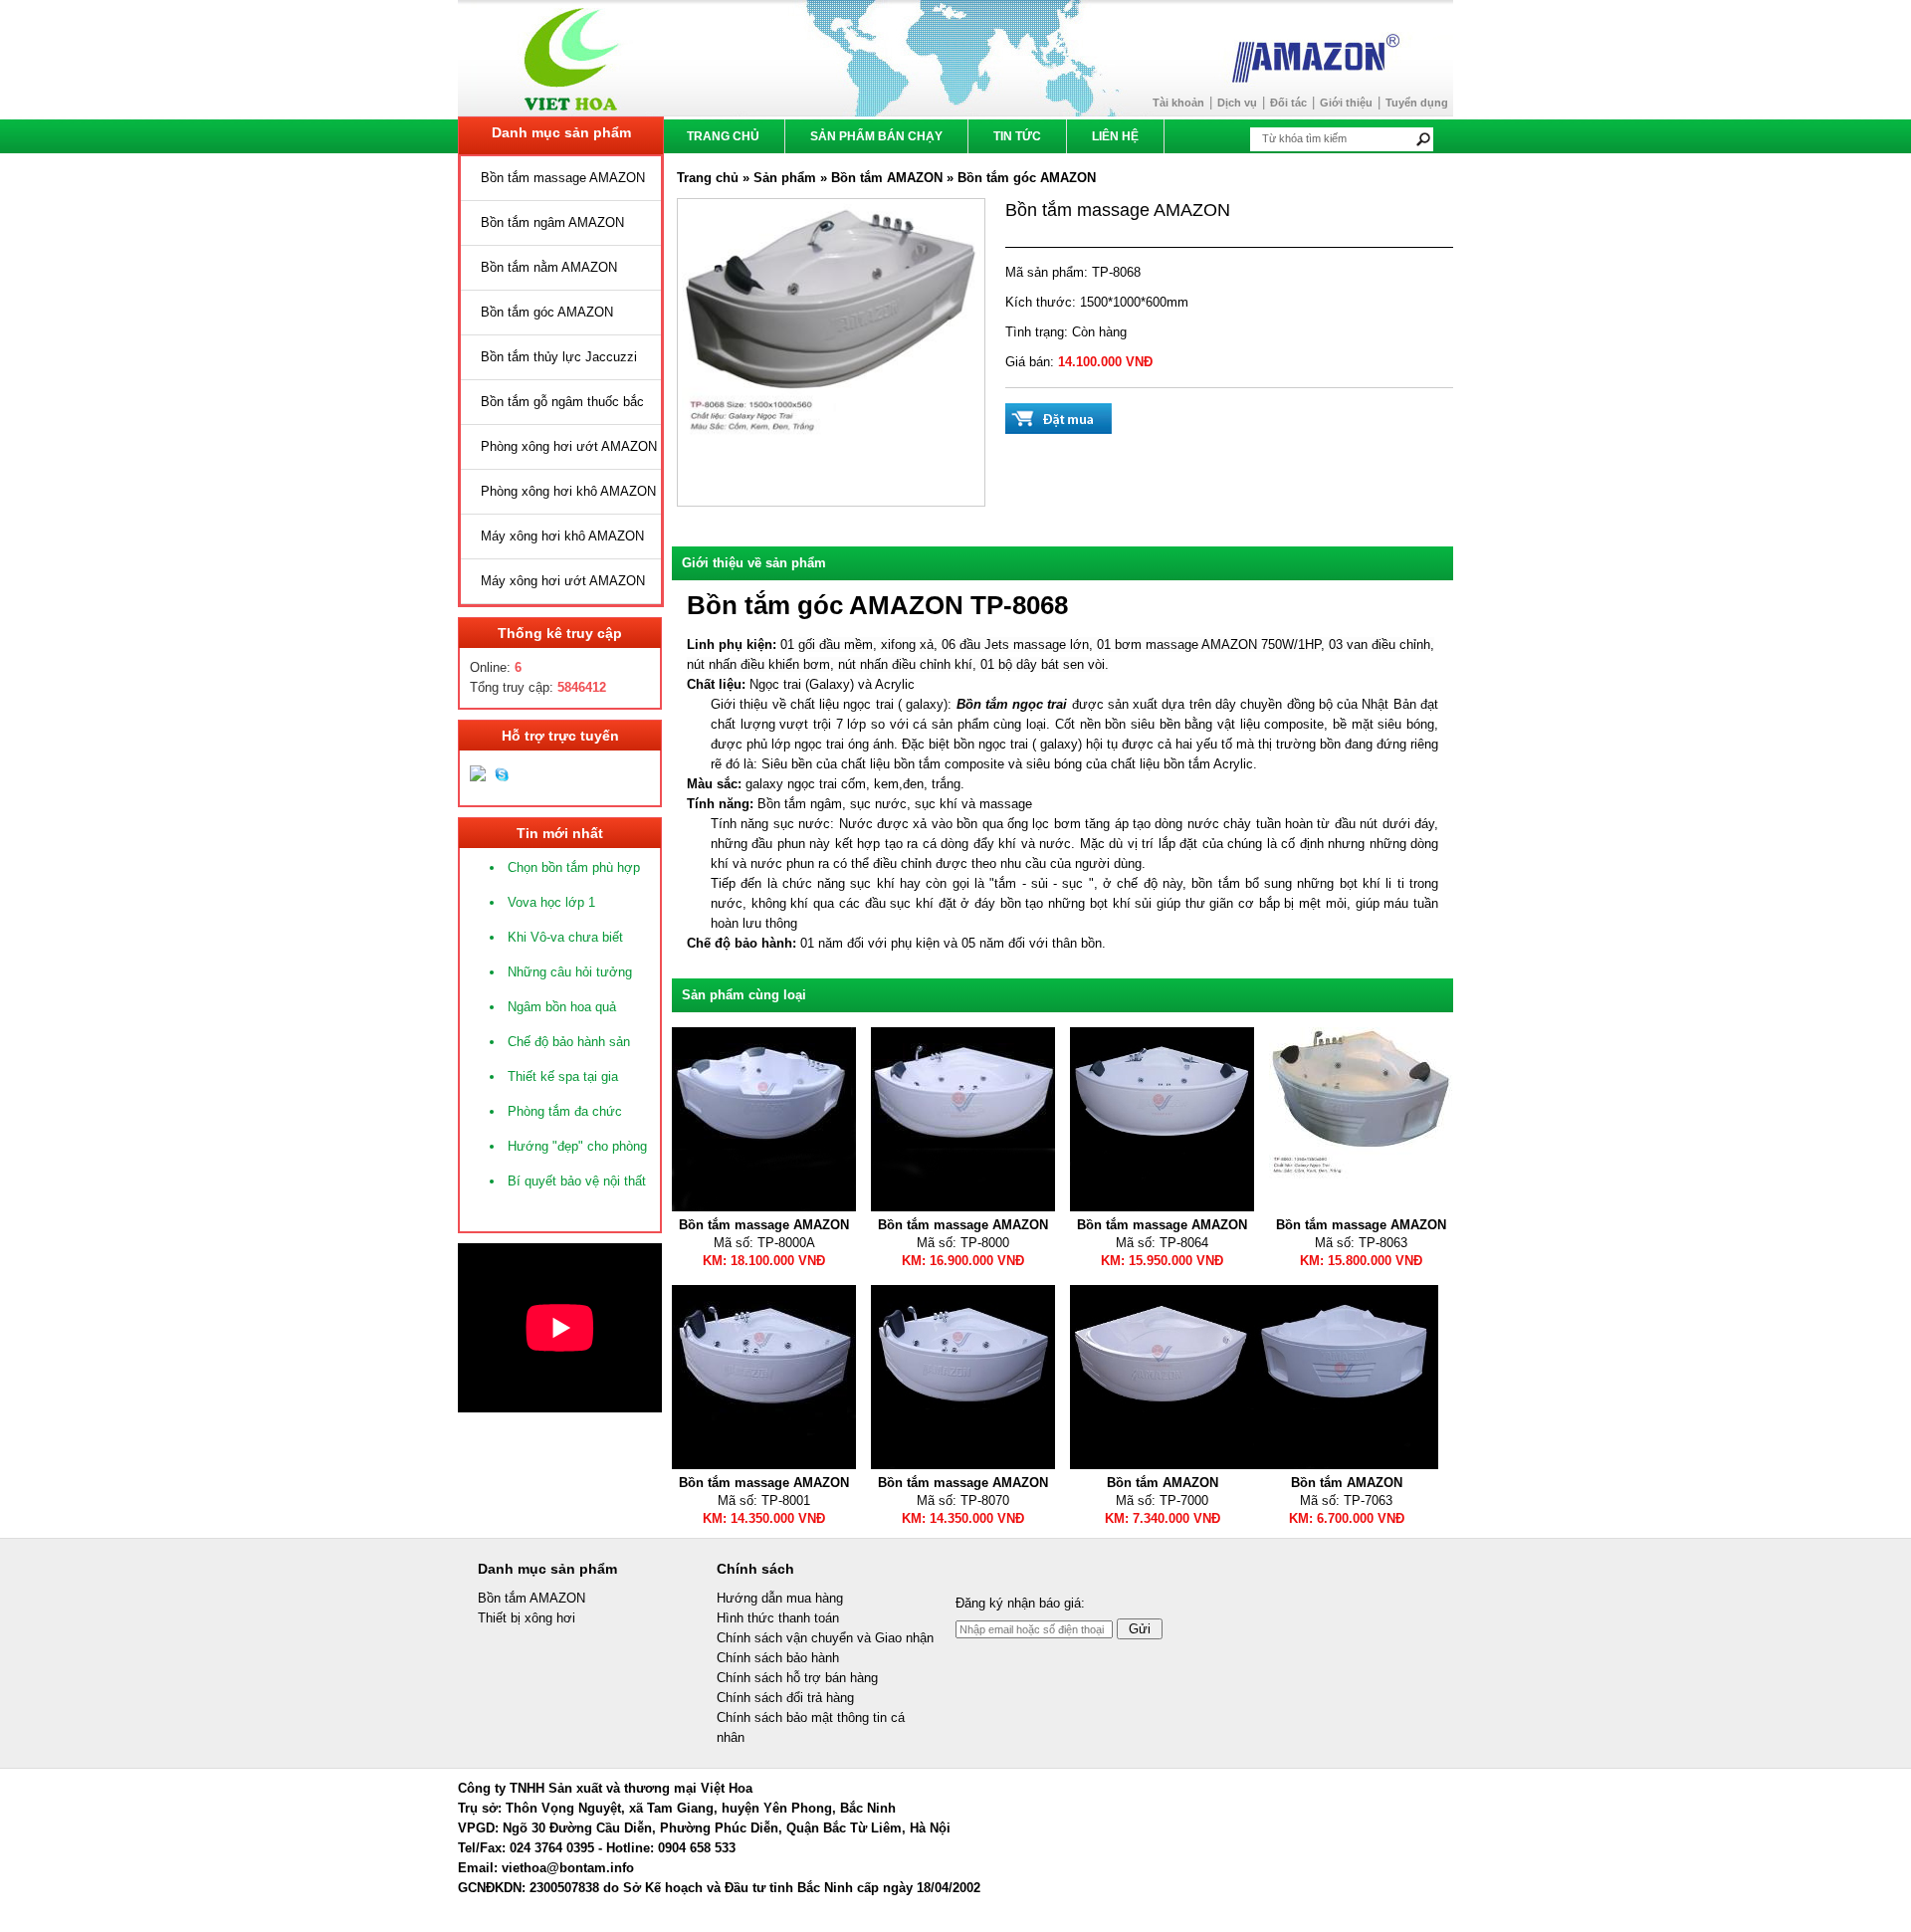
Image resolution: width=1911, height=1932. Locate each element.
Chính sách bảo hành (778, 1658)
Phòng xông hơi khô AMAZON (568, 491)
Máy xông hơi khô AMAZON (562, 536)
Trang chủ (723, 136)
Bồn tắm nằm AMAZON (549, 267)
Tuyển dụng (1417, 103)
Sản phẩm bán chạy (876, 136)
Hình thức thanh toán (778, 1618)
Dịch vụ (1237, 103)
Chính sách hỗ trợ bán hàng (797, 1678)
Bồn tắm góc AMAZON (547, 312)
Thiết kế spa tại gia (563, 1076)
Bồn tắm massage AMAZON (563, 178)
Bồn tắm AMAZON (887, 178)
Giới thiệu (1346, 103)
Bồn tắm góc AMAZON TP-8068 (877, 605)
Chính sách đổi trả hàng (785, 1698)
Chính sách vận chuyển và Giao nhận (825, 1638)
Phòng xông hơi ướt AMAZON (569, 446)
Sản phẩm (787, 178)
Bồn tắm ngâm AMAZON (552, 222)
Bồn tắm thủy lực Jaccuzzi (559, 357)
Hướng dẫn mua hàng (780, 1598)
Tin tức (1017, 136)
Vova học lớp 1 (551, 902)
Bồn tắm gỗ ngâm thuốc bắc (562, 402)
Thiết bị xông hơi (527, 1618)
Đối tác (1288, 103)
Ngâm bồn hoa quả (562, 1007)
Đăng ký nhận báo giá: (1020, 1603)
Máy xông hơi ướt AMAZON (563, 581)
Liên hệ (1115, 136)
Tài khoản (1178, 103)
